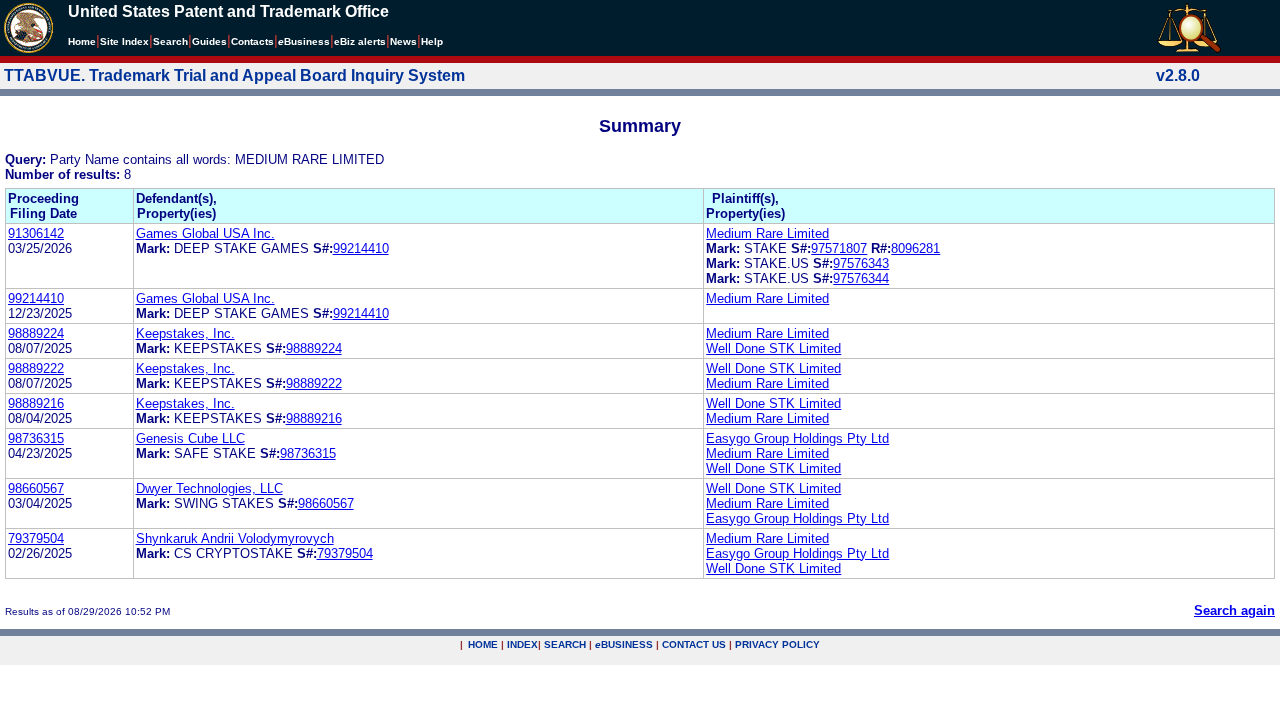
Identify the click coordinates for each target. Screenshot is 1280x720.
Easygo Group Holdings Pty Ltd (797, 438)
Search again (1234, 610)
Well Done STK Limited (773, 348)
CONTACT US (694, 644)
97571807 (839, 248)
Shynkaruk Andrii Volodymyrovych (235, 538)
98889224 (36, 333)
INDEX (522, 644)
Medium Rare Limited (767, 233)
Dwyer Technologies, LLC (209, 488)
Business (304, 41)
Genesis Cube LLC (190, 438)
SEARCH (565, 644)
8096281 (915, 248)
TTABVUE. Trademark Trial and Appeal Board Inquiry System (234, 75)
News (403, 41)
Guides (209, 41)
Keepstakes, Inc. (185, 333)
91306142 (36, 233)
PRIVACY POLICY (777, 644)
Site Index (124, 41)
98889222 (36, 368)
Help (432, 41)
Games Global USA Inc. (205, 233)
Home (82, 41)
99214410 (361, 248)
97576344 (861, 278)
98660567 (36, 488)
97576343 (861, 263)
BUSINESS (624, 644)
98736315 (36, 438)
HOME (483, 644)
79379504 (36, 538)
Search (170, 41)
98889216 (36, 403)
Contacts (252, 41)
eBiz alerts (360, 41)
